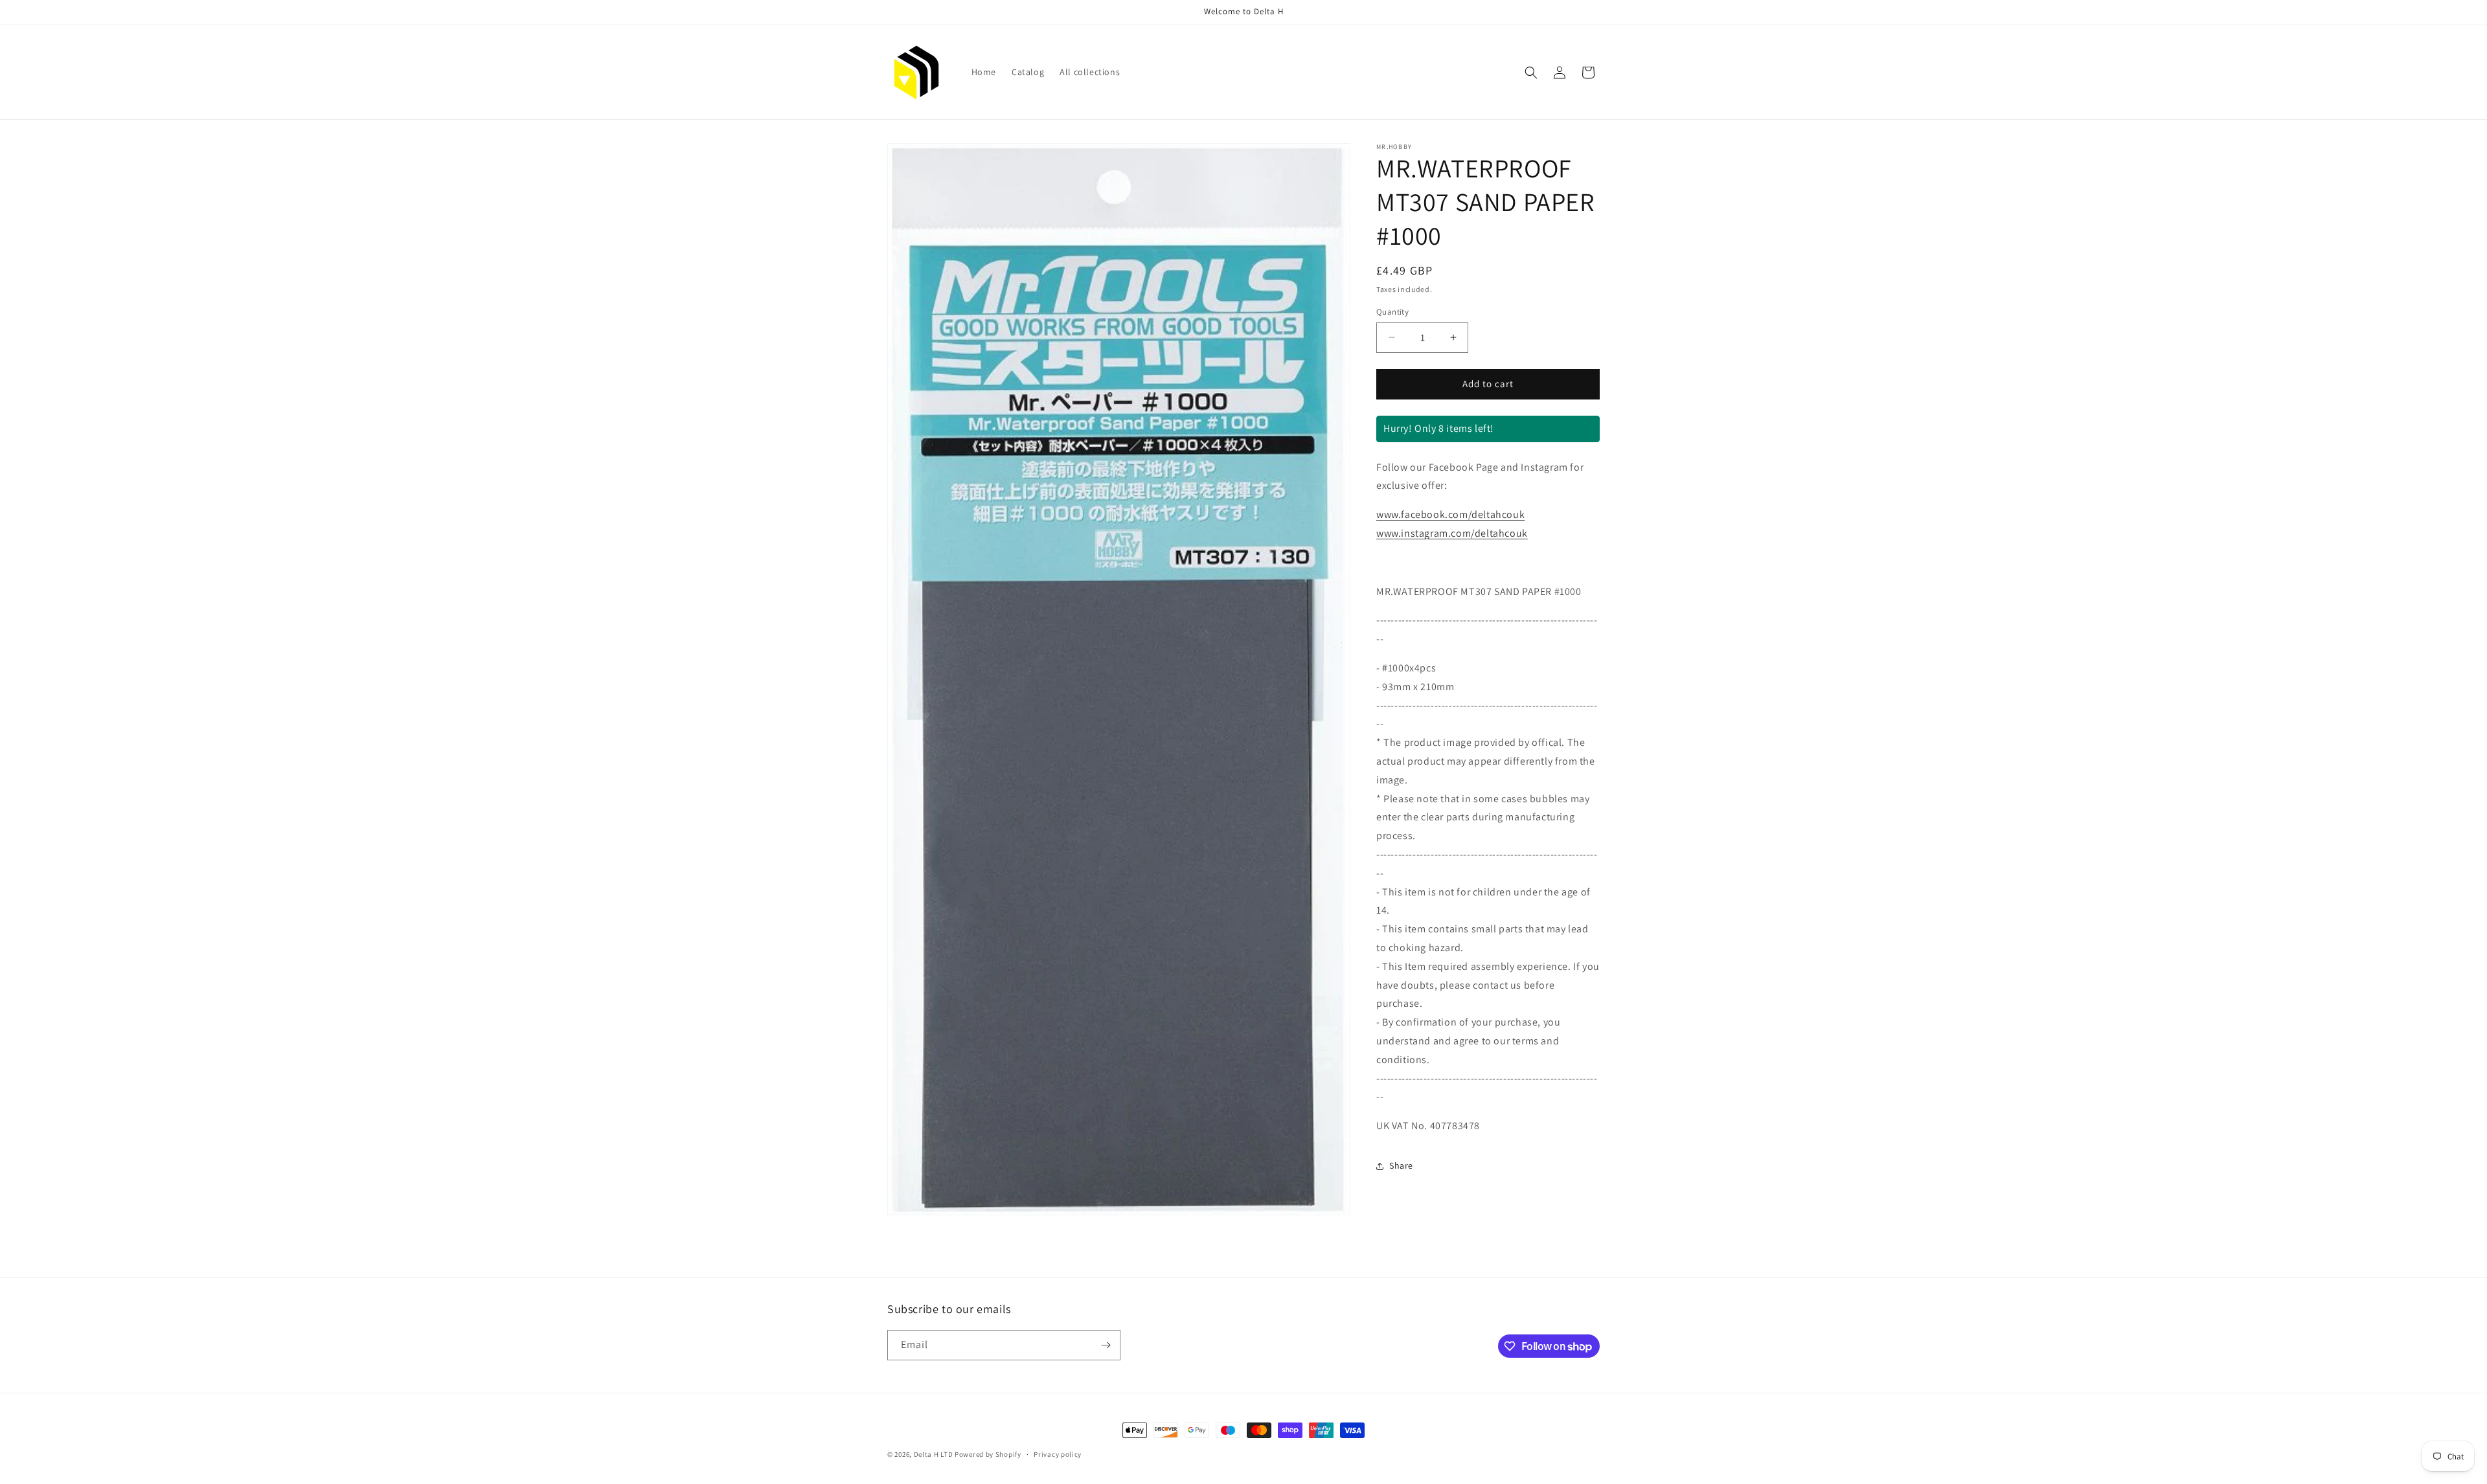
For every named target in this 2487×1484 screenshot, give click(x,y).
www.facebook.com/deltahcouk (1450, 514)
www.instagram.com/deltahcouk (1452, 533)
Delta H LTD (934, 1454)
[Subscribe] (1106, 1345)
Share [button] (1401, 1165)
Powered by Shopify (988, 1454)
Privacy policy (1058, 1454)
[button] (1531, 73)
